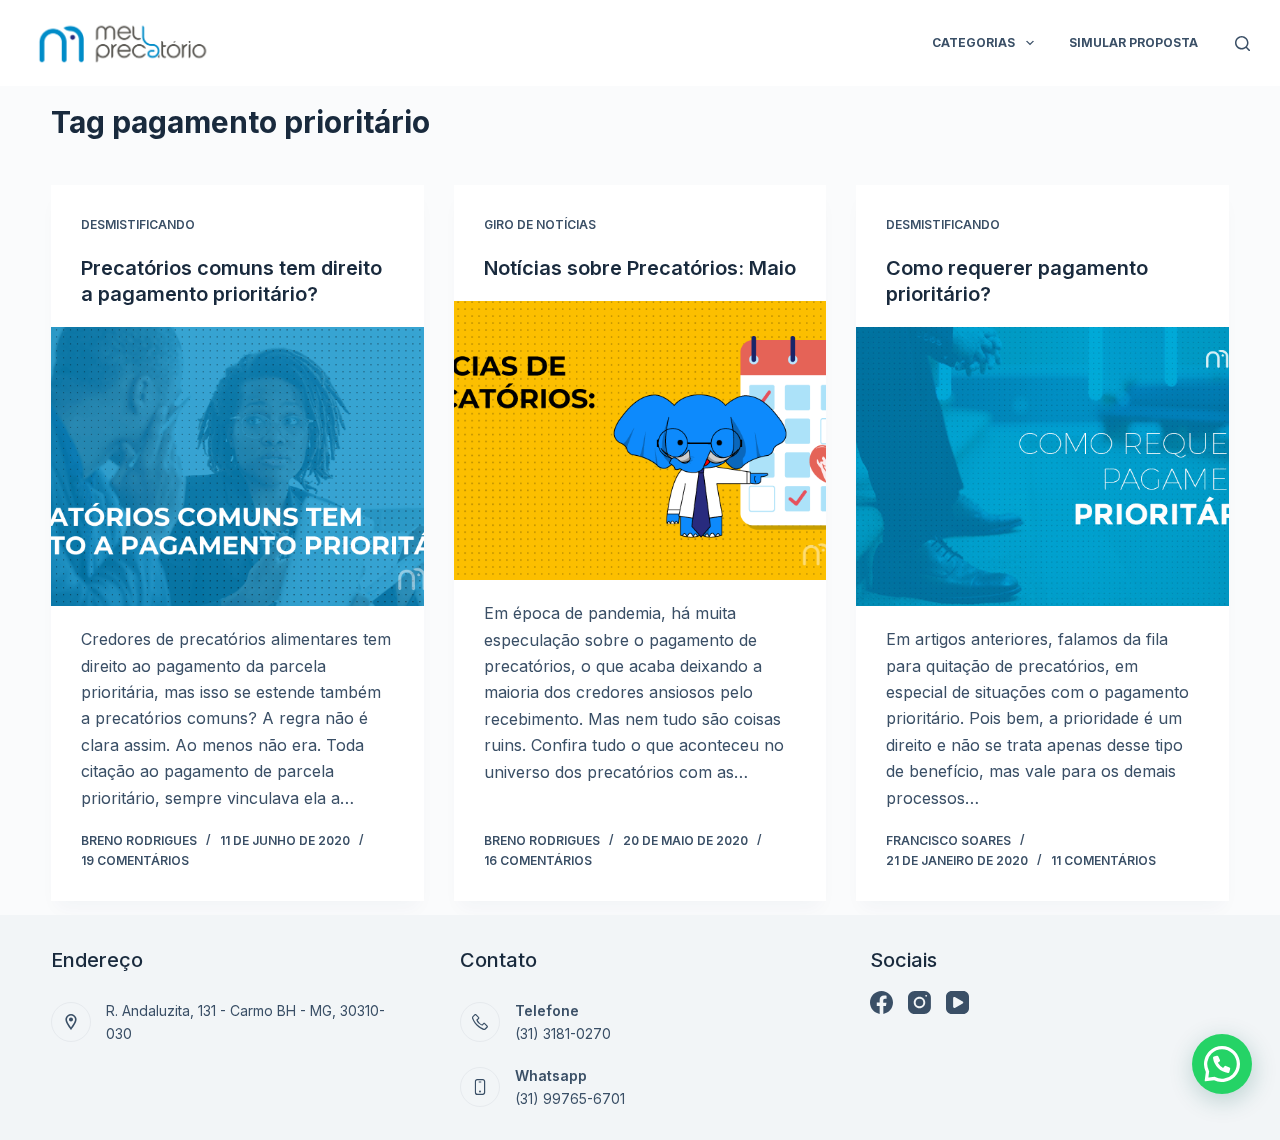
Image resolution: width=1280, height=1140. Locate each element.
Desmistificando (138, 224)
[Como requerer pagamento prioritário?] (1042, 466)
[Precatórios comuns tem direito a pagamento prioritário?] (237, 466)
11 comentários (1103, 860)
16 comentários (538, 860)
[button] (1222, 1064)
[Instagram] (919, 1002)
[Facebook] (881, 1002)
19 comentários (135, 860)
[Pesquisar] (1242, 43)
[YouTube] (957, 1002)
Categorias (973, 42)
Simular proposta (1133, 42)
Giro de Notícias (540, 224)
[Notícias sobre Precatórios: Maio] (640, 440)
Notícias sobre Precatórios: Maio (640, 268)
